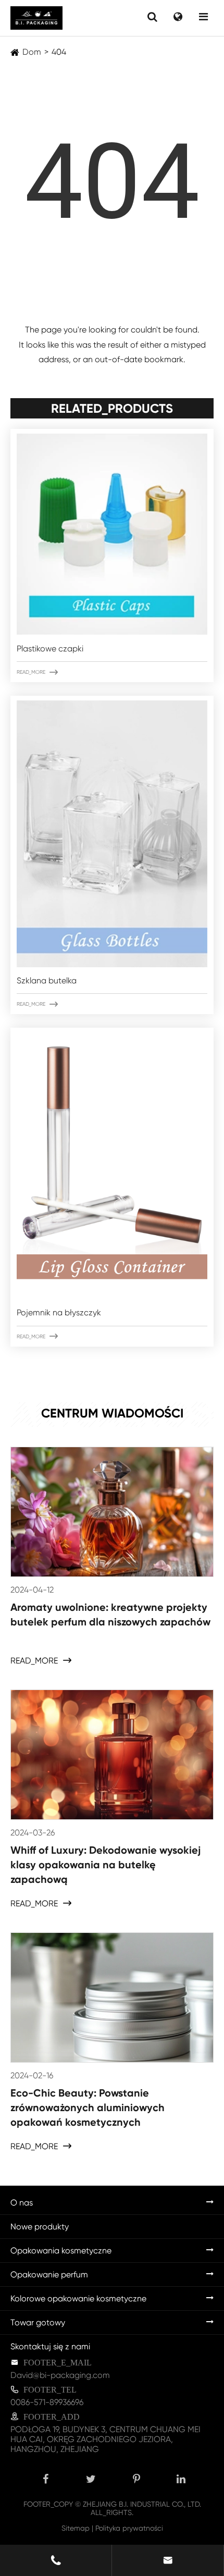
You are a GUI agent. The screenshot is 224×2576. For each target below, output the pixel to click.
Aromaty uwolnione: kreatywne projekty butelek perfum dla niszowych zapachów (110, 1614)
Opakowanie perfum (49, 2275)
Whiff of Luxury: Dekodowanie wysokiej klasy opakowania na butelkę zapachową (105, 1865)
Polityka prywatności (129, 2528)
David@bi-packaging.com (60, 2375)
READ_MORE (37, 672)
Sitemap (76, 2528)
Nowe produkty (40, 2227)
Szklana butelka (47, 981)
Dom (32, 52)
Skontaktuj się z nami (50, 2346)
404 (59, 52)
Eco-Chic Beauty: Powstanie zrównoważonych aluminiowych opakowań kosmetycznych (88, 2107)
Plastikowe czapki (50, 649)
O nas (22, 2203)
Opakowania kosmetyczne (61, 2251)
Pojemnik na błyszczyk (59, 1312)
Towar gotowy (38, 2322)
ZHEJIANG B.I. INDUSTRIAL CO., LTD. (142, 2504)
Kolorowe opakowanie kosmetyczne (78, 2298)
